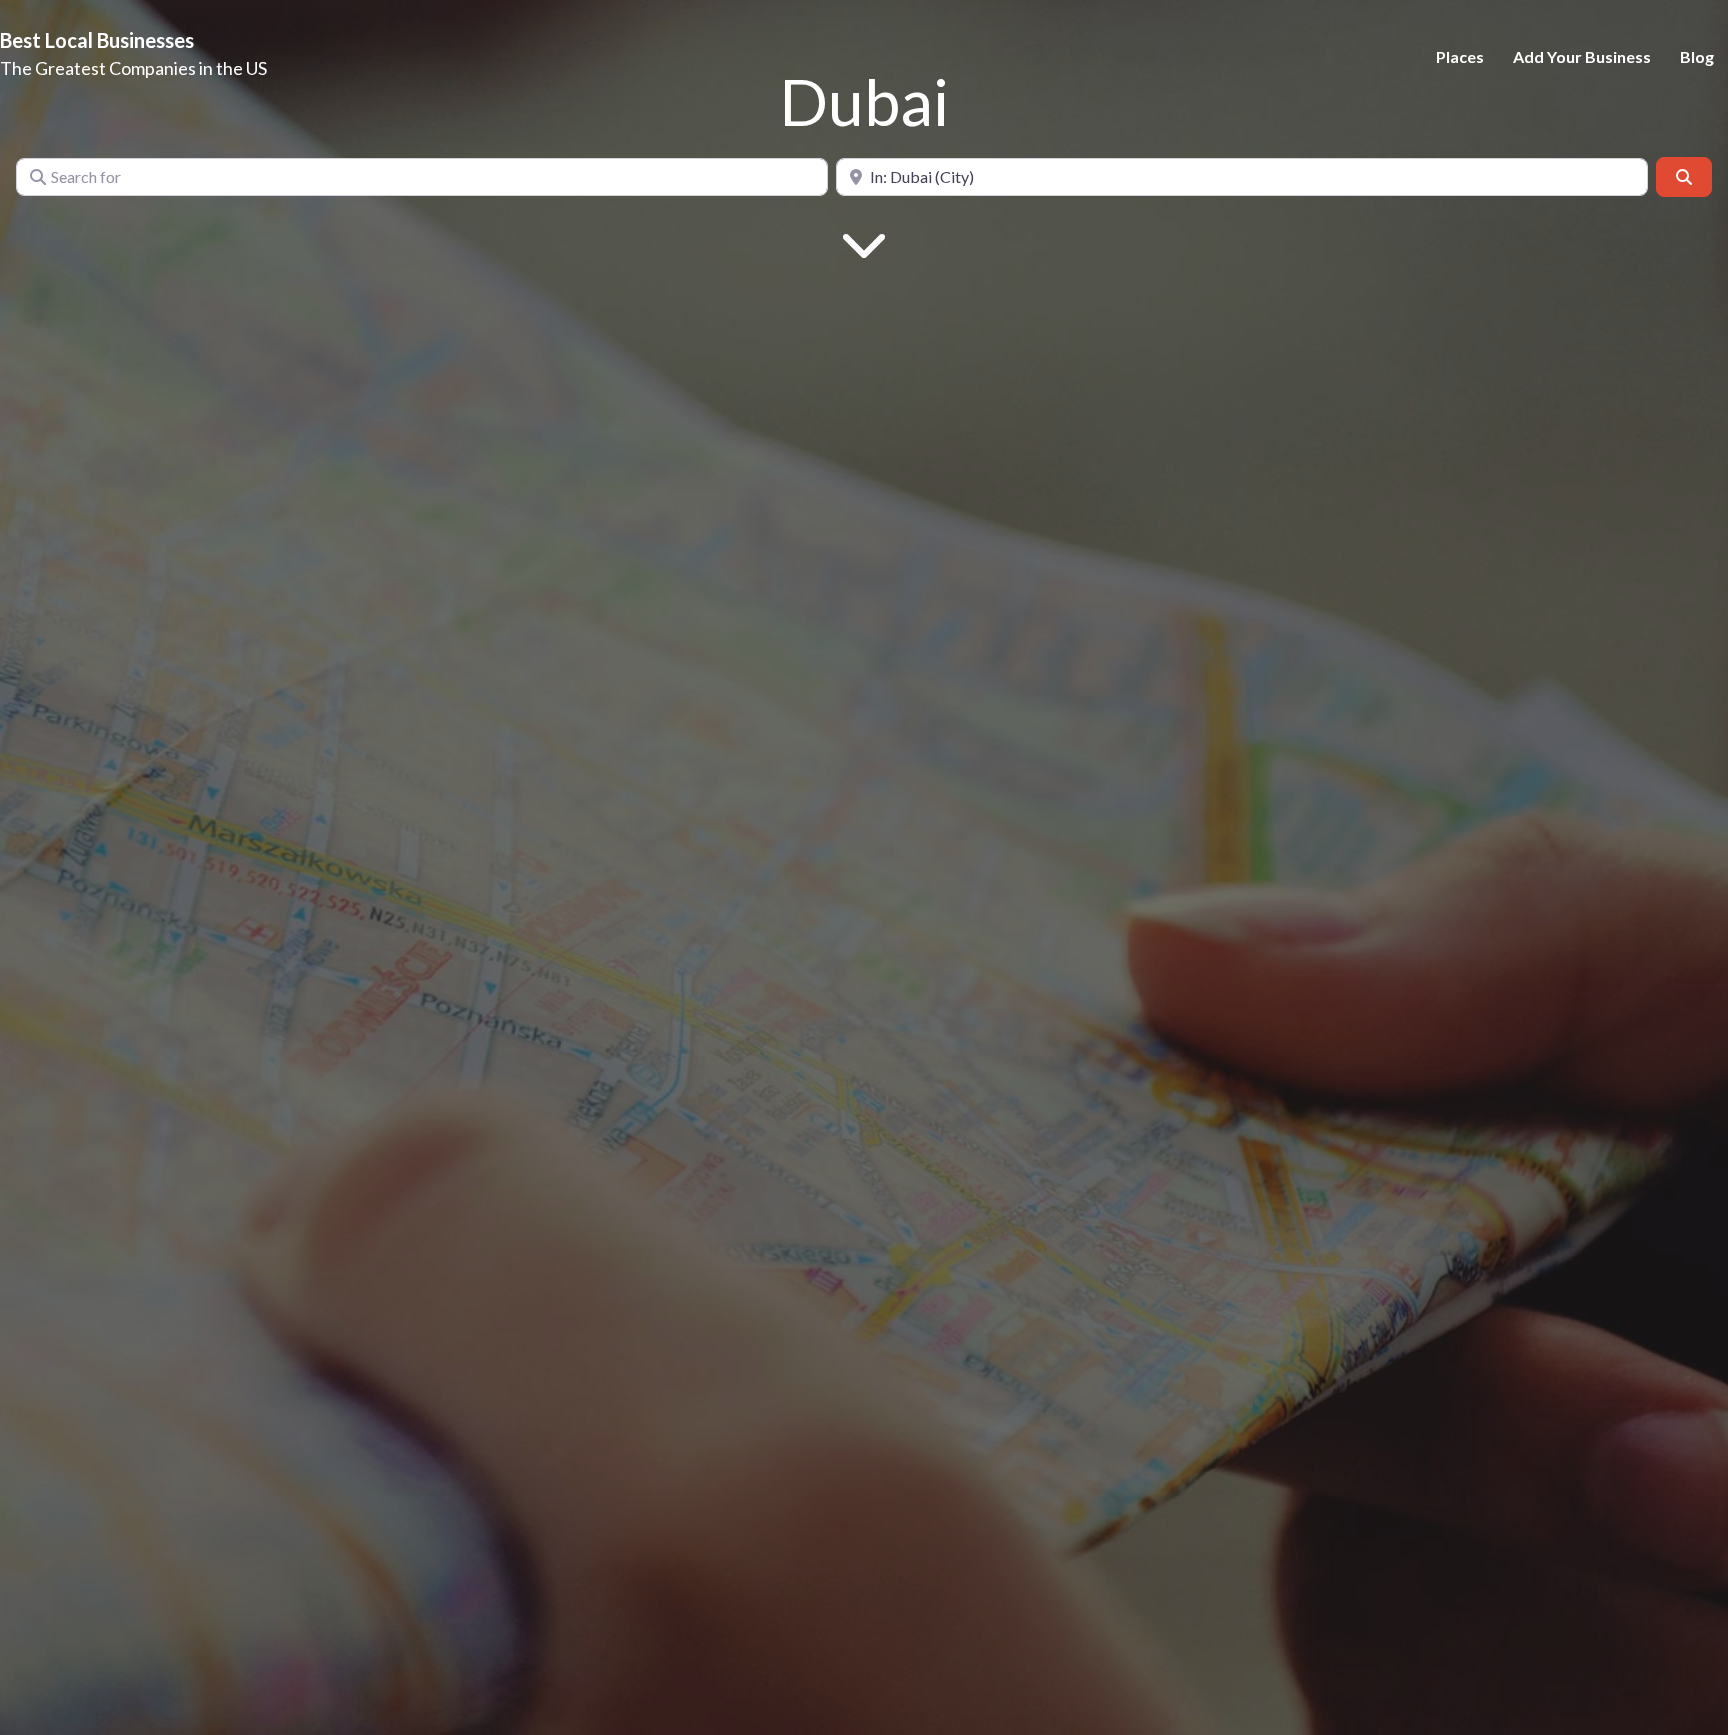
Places (1460, 56)
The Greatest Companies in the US (133, 68)
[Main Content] (864, 242)
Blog (1697, 56)
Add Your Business (1582, 56)
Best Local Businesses (97, 40)
